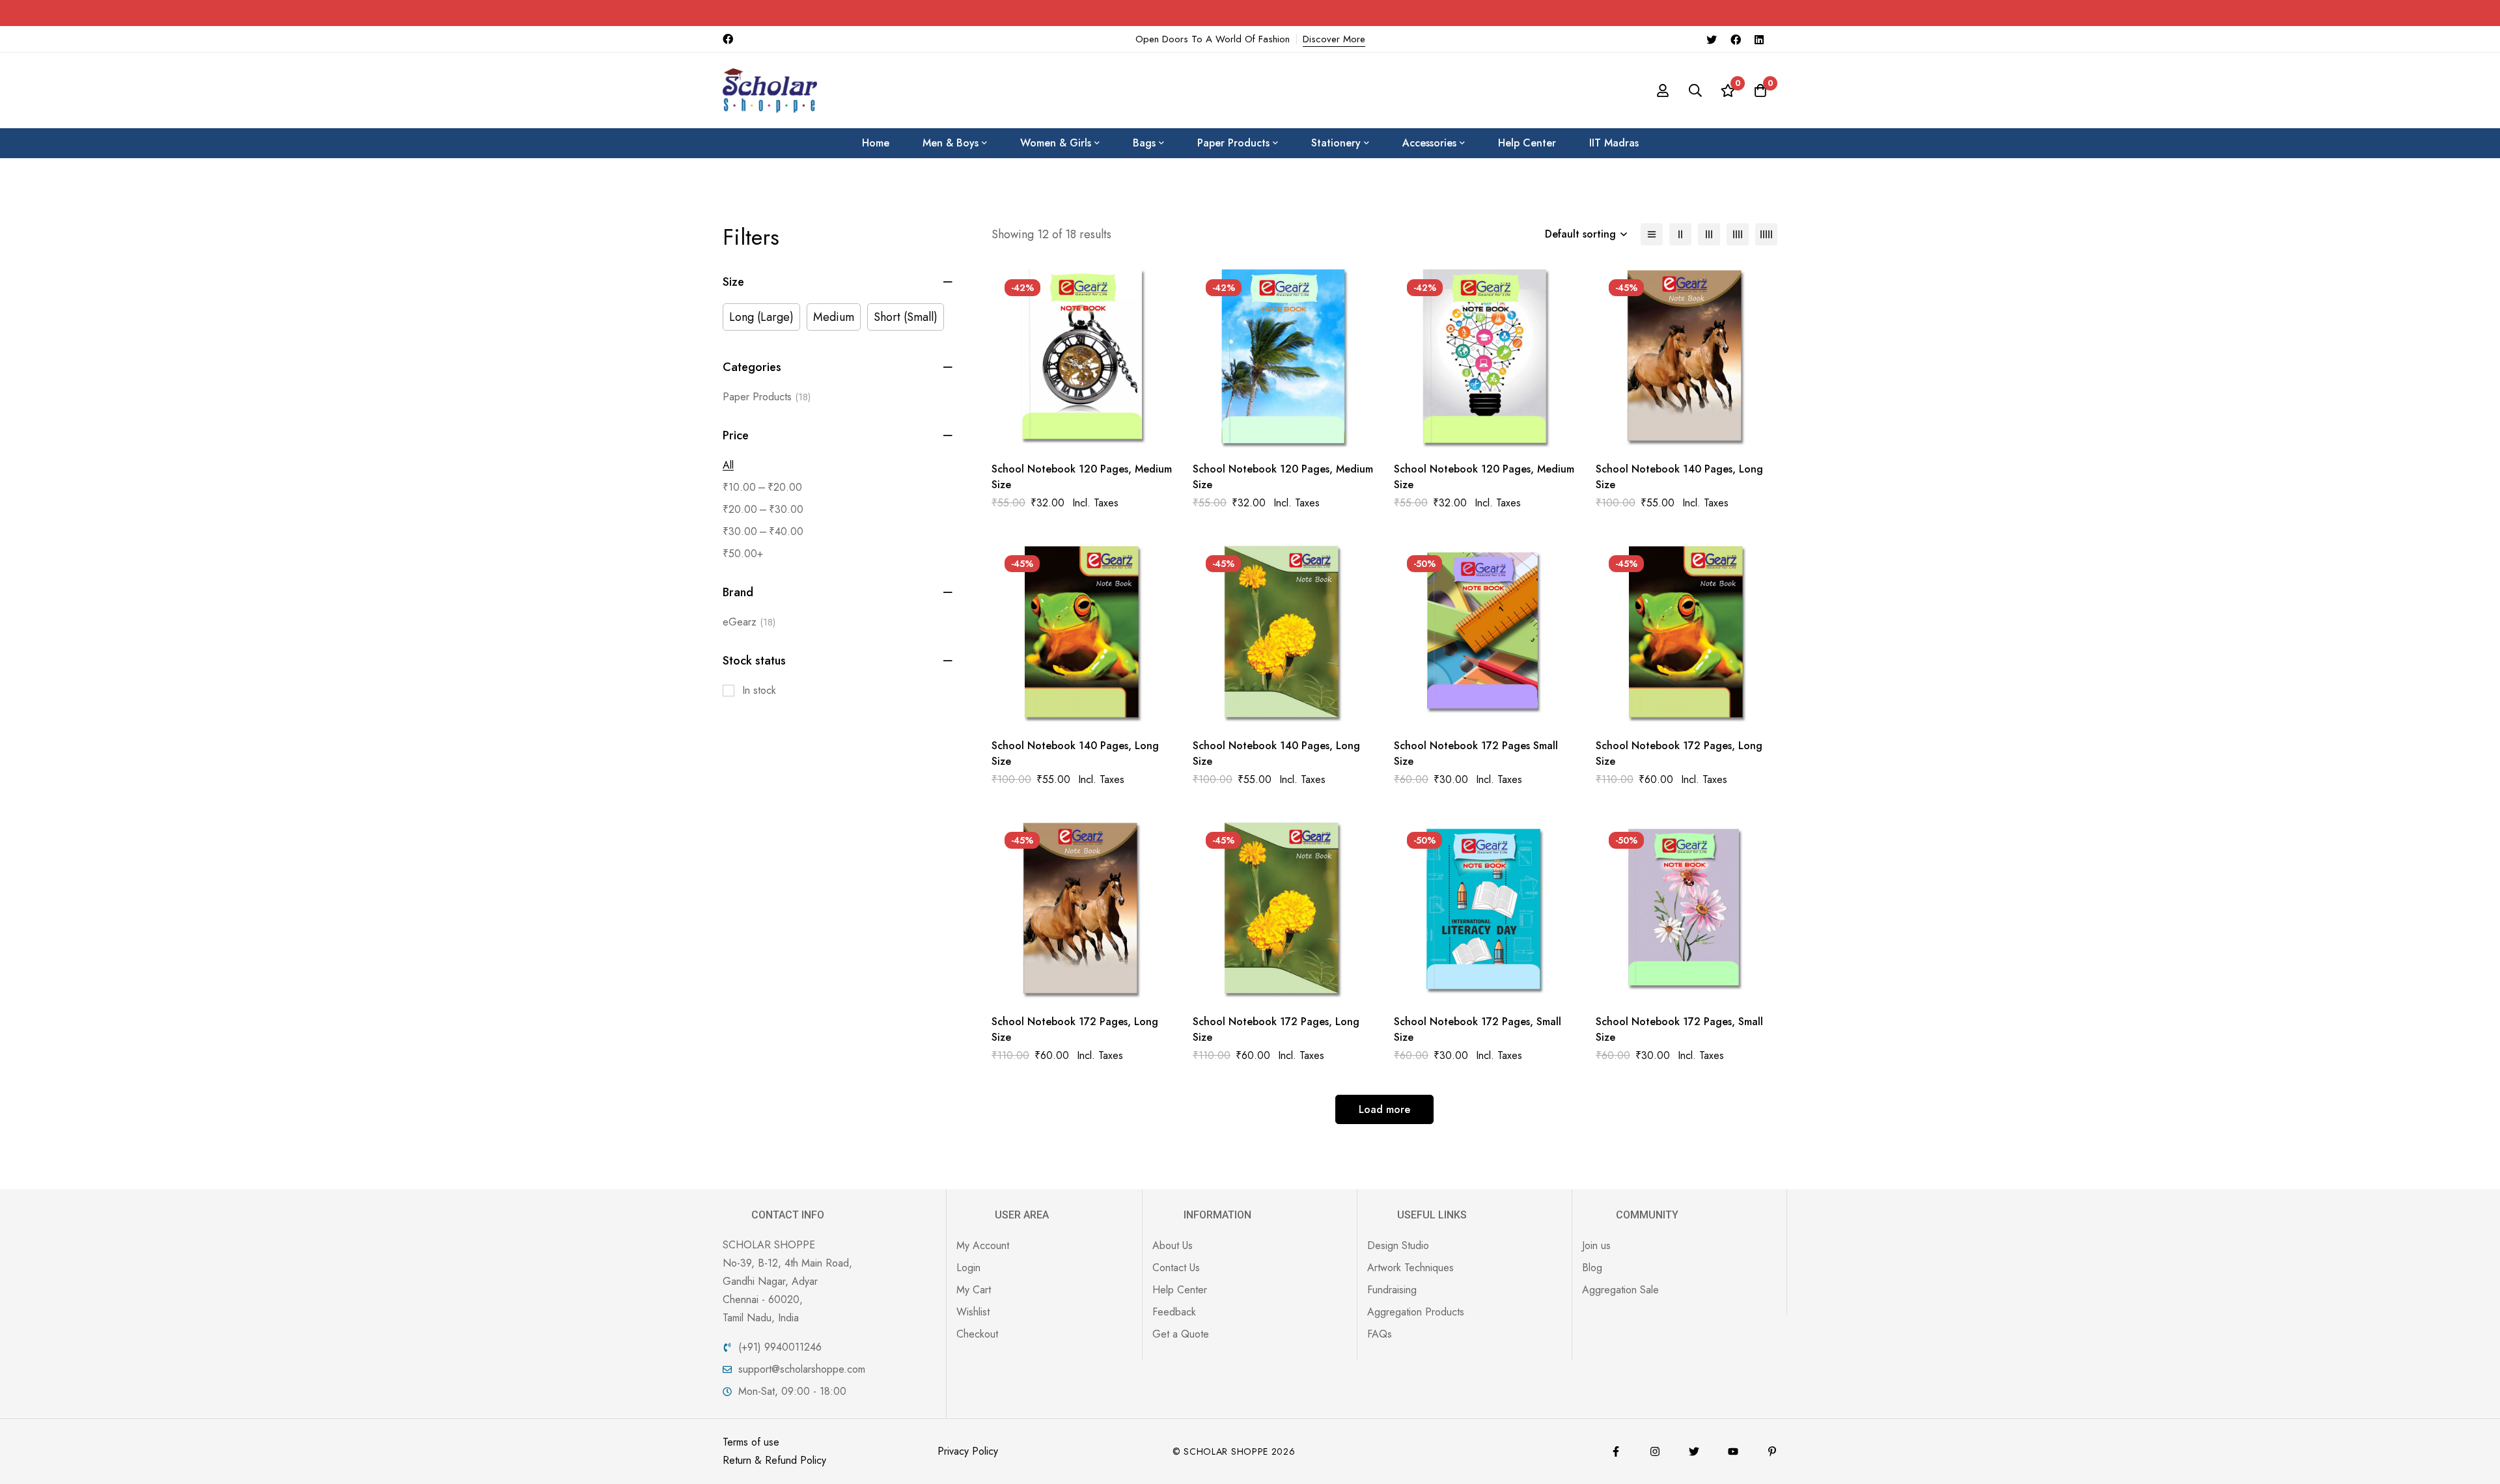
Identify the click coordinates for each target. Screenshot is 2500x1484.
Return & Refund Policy (774, 1460)
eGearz (749, 622)
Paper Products (767, 397)
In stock (759, 690)
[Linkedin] (1759, 39)
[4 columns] (1738, 234)
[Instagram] (1655, 1451)
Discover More (1334, 39)
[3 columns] (1709, 234)
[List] (1652, 234)
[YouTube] (1733, 1451)
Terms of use (751, 1442)
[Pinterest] (1772, 1451)
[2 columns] (1680, 234)
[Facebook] (1736, 39)
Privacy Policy (968, 1451)
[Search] (1695, 90)
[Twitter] (1712, 39)
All (728, 465)
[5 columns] (1766, 234)
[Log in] (1663, 90)
